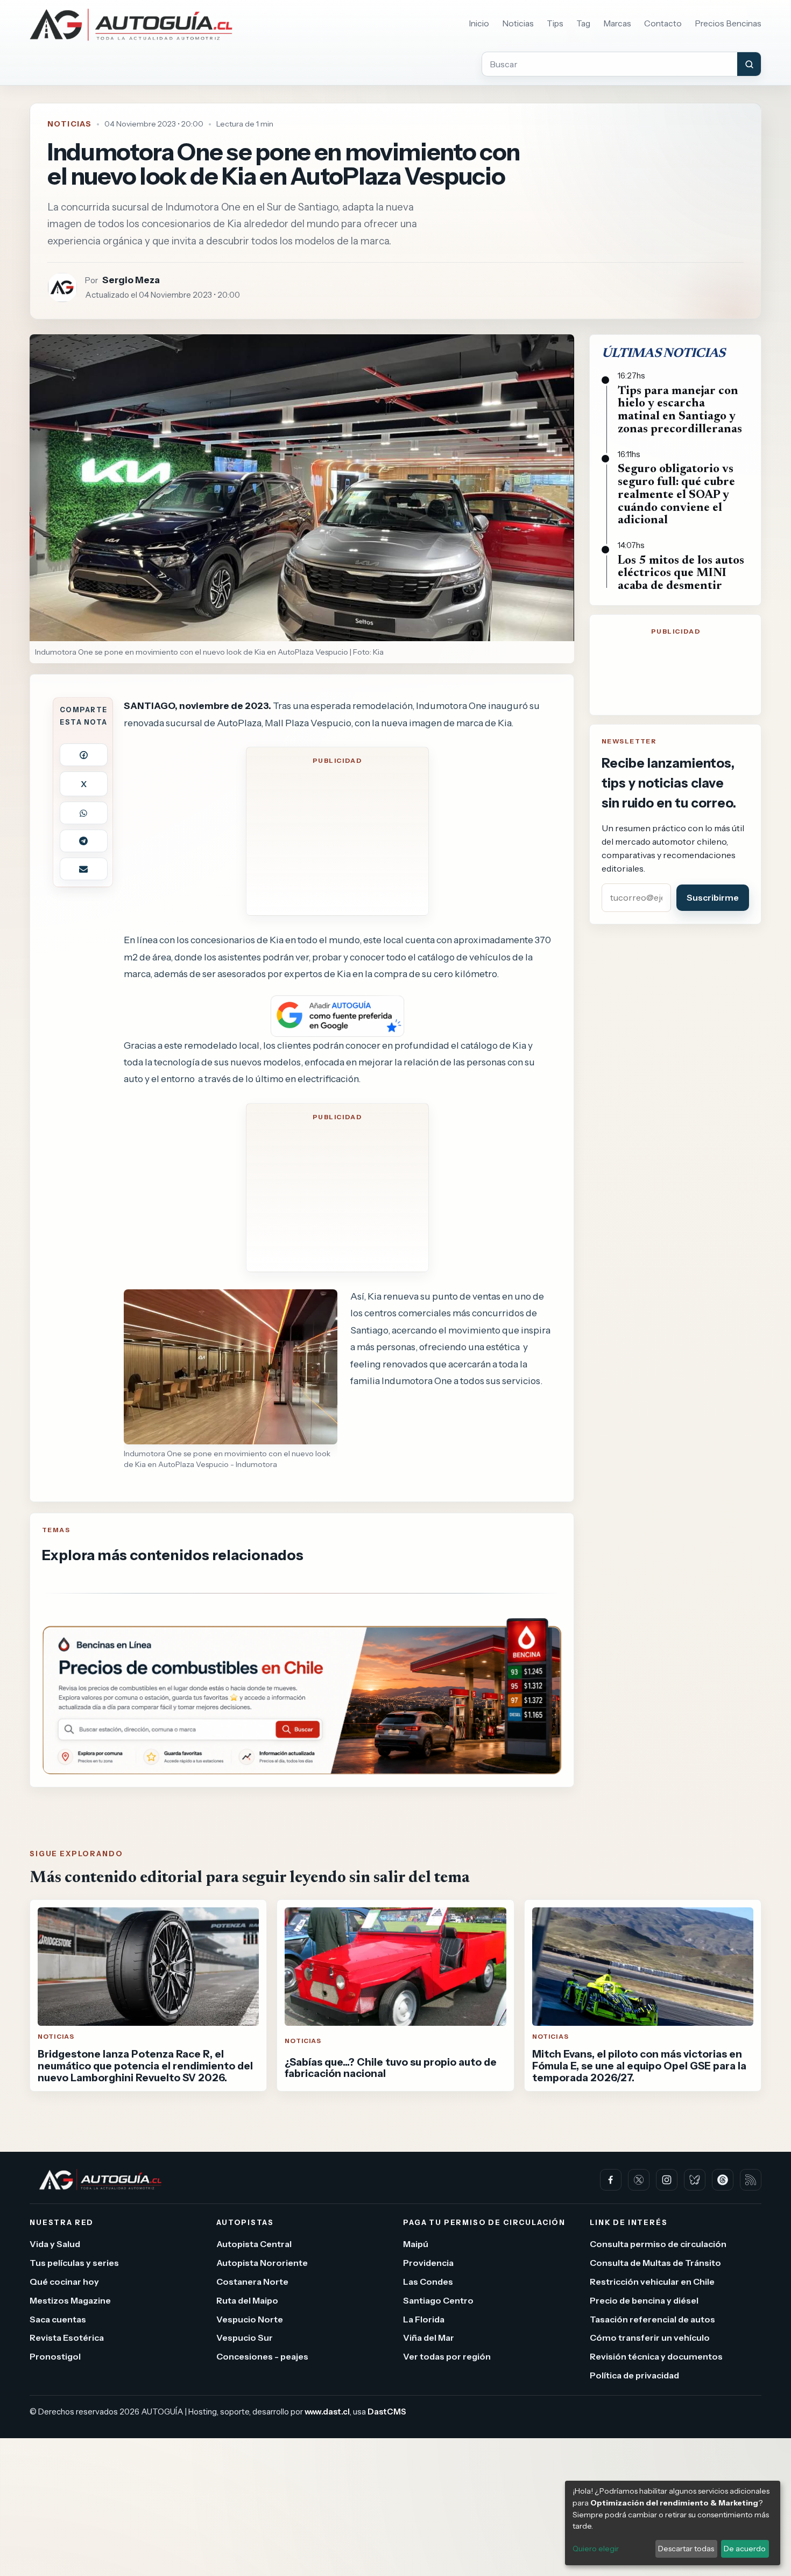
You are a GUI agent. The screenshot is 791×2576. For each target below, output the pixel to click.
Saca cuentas (58, 2319)
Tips (555, 23)
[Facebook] (611, 2180)
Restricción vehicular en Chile (652, 2282)
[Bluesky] (695, 2180)
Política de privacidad (634, 2375)
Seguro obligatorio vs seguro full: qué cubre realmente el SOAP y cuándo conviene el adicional (676, 495)
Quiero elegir (596, 2549)
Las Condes (428, 2282)
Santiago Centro (438, 2300)
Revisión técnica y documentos (656, 2357)
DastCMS (387, 2412)
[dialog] (673, 2523)
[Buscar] (749, 64)
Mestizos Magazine (70, 2300)
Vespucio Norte (250, 2319)
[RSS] (751, 2180)
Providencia (428, 2263)
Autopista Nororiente (262, 2263)
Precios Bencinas (728, 23)
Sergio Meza (131, 280)
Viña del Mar (429, 2338)
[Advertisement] (337, 838)
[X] (639, 2180)
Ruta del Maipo (247, 2300)
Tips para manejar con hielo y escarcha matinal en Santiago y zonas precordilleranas (680, 410)
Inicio (479, 23)
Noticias (518, 23)
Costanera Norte (252, 2282)
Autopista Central (254, 2244)
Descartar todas (686, 2549)
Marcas (617, 23)
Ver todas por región (447, 2357)
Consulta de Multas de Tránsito (655, 2263)
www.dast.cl (327, 2412)
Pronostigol (55, 2357)
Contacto (663, 23)
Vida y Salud (55, 2244)
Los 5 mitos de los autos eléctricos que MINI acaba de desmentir (681, 574)
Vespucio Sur (245, 2338)
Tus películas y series (74, 2263)
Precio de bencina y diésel (644, 2300)
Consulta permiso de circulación (658, 2244)
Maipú (416, 2244)
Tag (583, 23)
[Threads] (723, 2180)
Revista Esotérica (67, 2338)
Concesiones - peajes (262, 2357)
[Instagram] (667, 2180)
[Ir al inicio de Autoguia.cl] (131, 25)
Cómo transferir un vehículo (650, 2338)
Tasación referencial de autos (652, 2319)
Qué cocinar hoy (64, 2282)
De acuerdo (745, 2549)
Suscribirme (713, 897)
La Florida (424, 2319)
